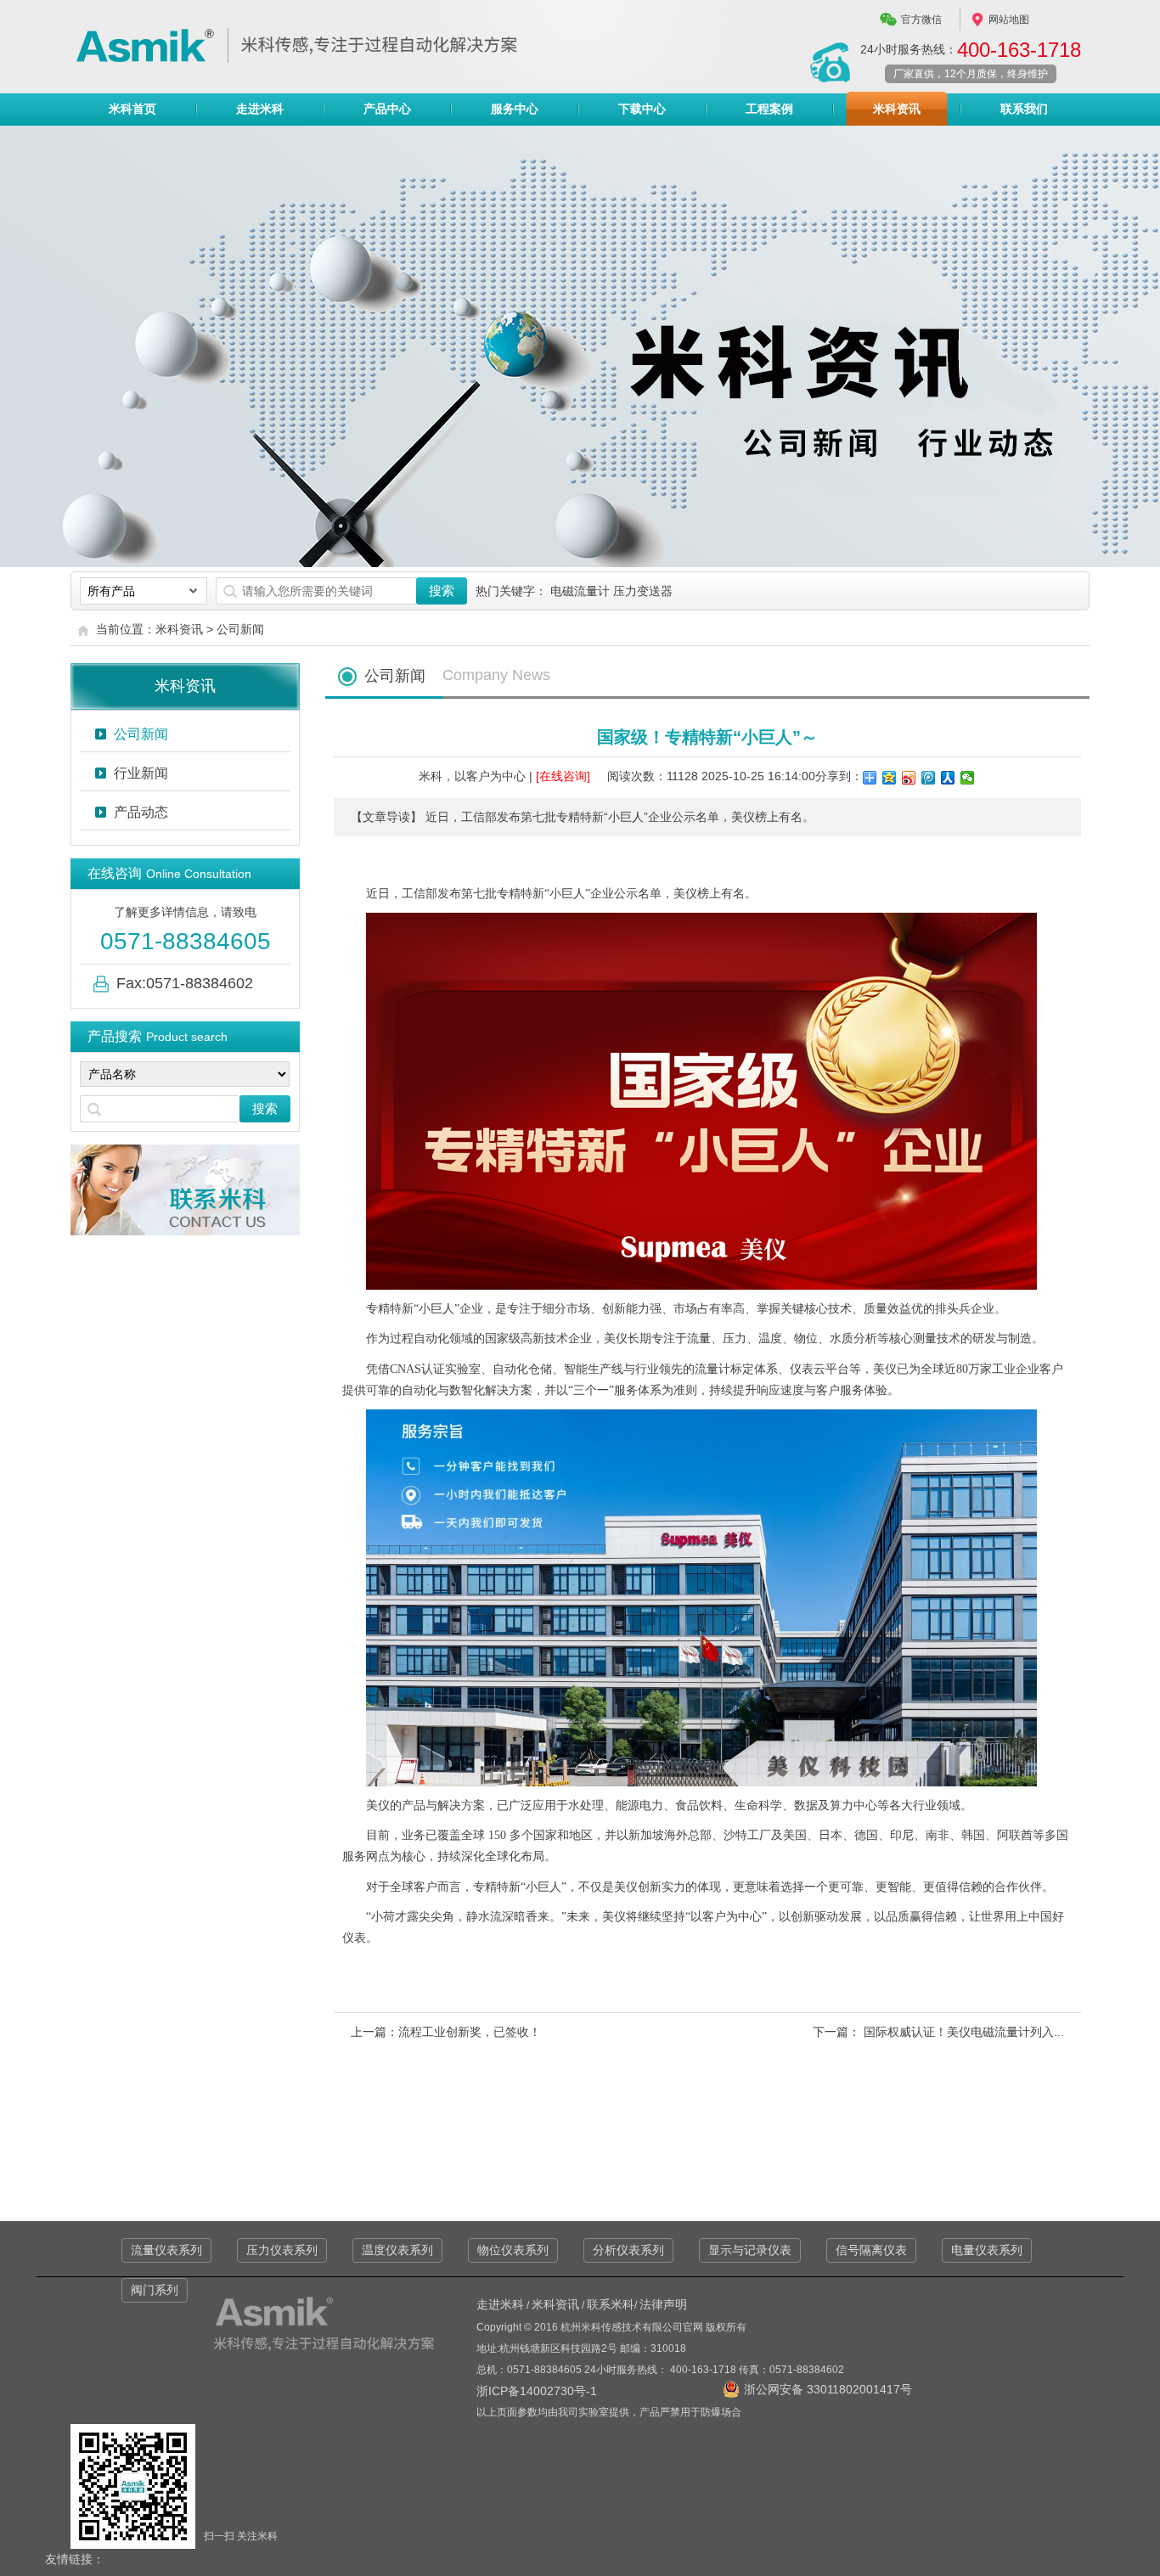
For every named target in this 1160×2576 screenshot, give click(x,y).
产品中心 (387, 109)
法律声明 (663, 2304)
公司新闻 (240, 629)
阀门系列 (155, 2290)
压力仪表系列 (282, 2250)
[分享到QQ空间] (890, 778)
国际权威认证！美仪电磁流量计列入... (962, 2032)
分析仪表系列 (628, 2250)
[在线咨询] (563, 776)
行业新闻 (141, 773)
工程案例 (769, 109)
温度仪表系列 (397, 2250)
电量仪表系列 (987, 2250)
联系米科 (611, 2304)
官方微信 (921, 20)
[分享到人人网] (948, 778)
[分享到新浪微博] (909, 778)
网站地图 (1009, 20)
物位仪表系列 (513, 2250)
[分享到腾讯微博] (929, 778)
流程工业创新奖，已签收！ (470, 2032)
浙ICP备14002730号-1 (537, 2391)
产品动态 (141, 812)
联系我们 (1024, 109)
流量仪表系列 (166, 2250)
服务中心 (515, 109)
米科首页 (132, 109)
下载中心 (642, 109)
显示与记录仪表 (750, 2250)
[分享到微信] (968, 778)
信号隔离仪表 (871, 2250)
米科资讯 (897, 109)
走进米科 (260, 109)
